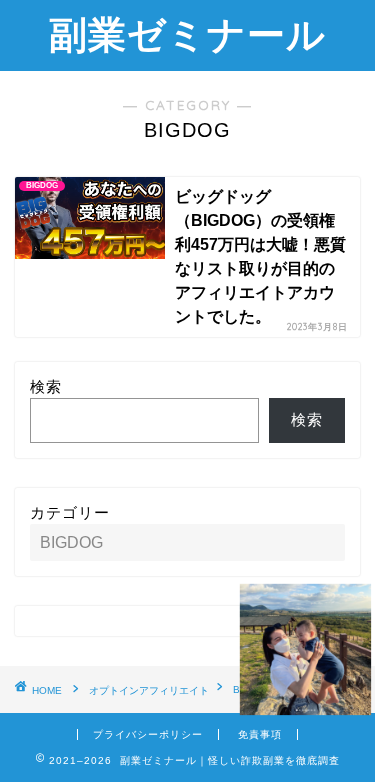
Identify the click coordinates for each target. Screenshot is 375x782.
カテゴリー (70, 512)
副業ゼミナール (187, 34)
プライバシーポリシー (148, 734)
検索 (46, 386)
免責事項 (260, 734)
